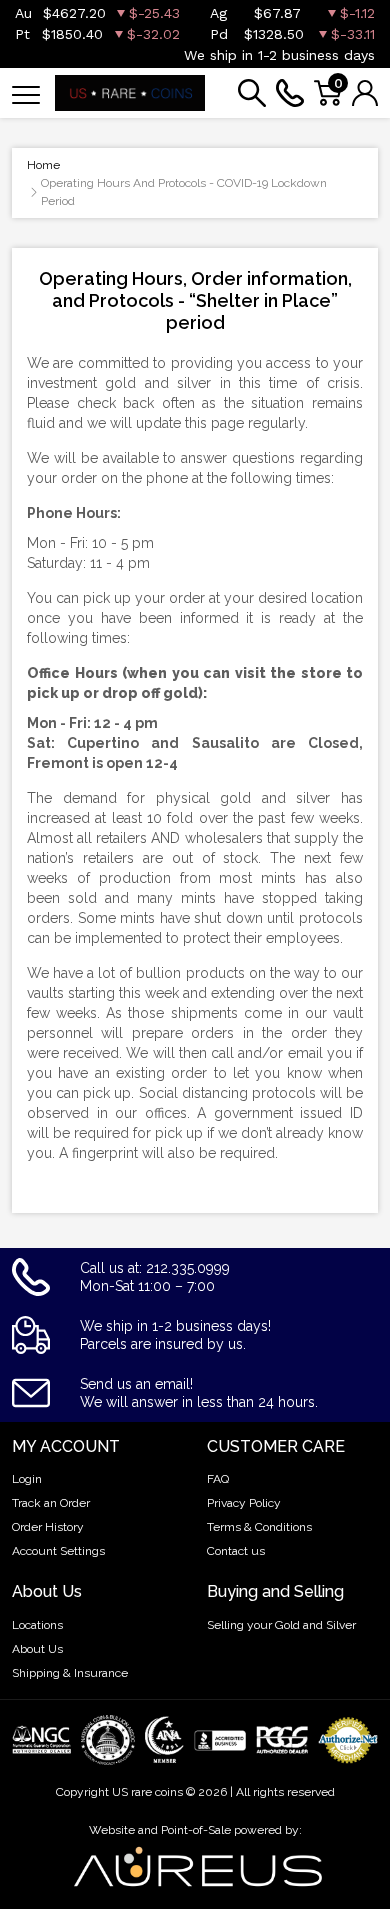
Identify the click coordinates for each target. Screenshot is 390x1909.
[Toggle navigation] (26, 93)
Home (43, 165)
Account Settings (58, 1551)
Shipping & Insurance (70, 1673)
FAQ (218, 1479)
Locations (37, 1625)
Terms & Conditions (259, 1527)
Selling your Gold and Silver (281, 1625)
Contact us (236, 1551)
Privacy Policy (244, 1503)
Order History (48, 1527)
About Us (37, 1649)
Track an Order (51, 1503)
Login (27, 1479)
